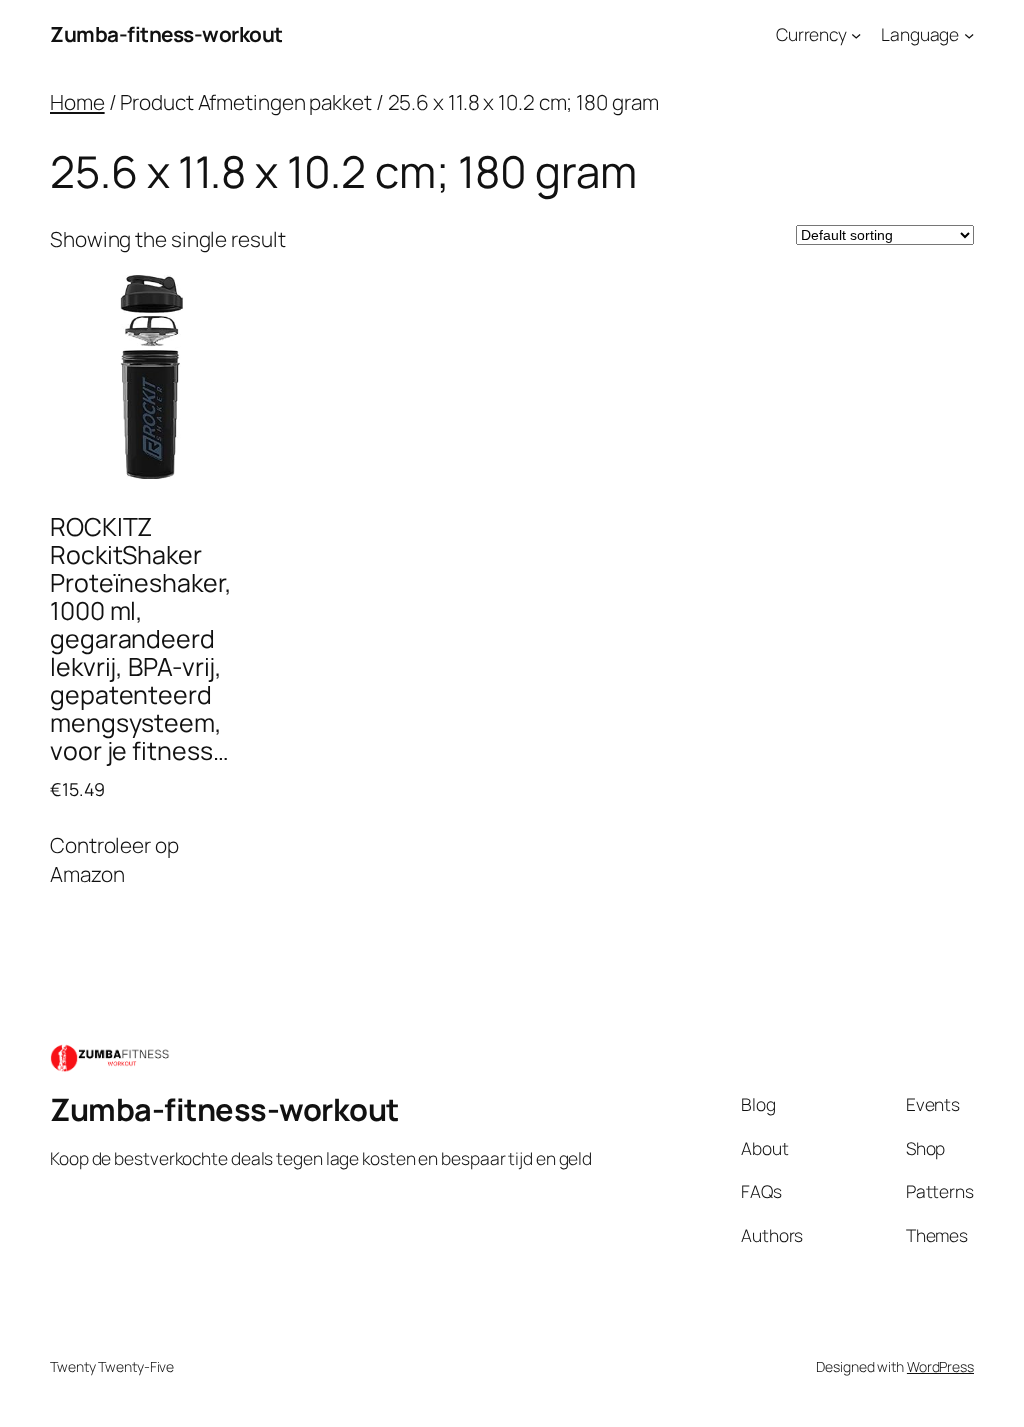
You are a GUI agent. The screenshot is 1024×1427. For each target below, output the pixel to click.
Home (77, 102)
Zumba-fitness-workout (166, 34)
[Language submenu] (969, 34)
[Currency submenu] (856, 34)
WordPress (940, 1366)
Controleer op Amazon (114, 859)
